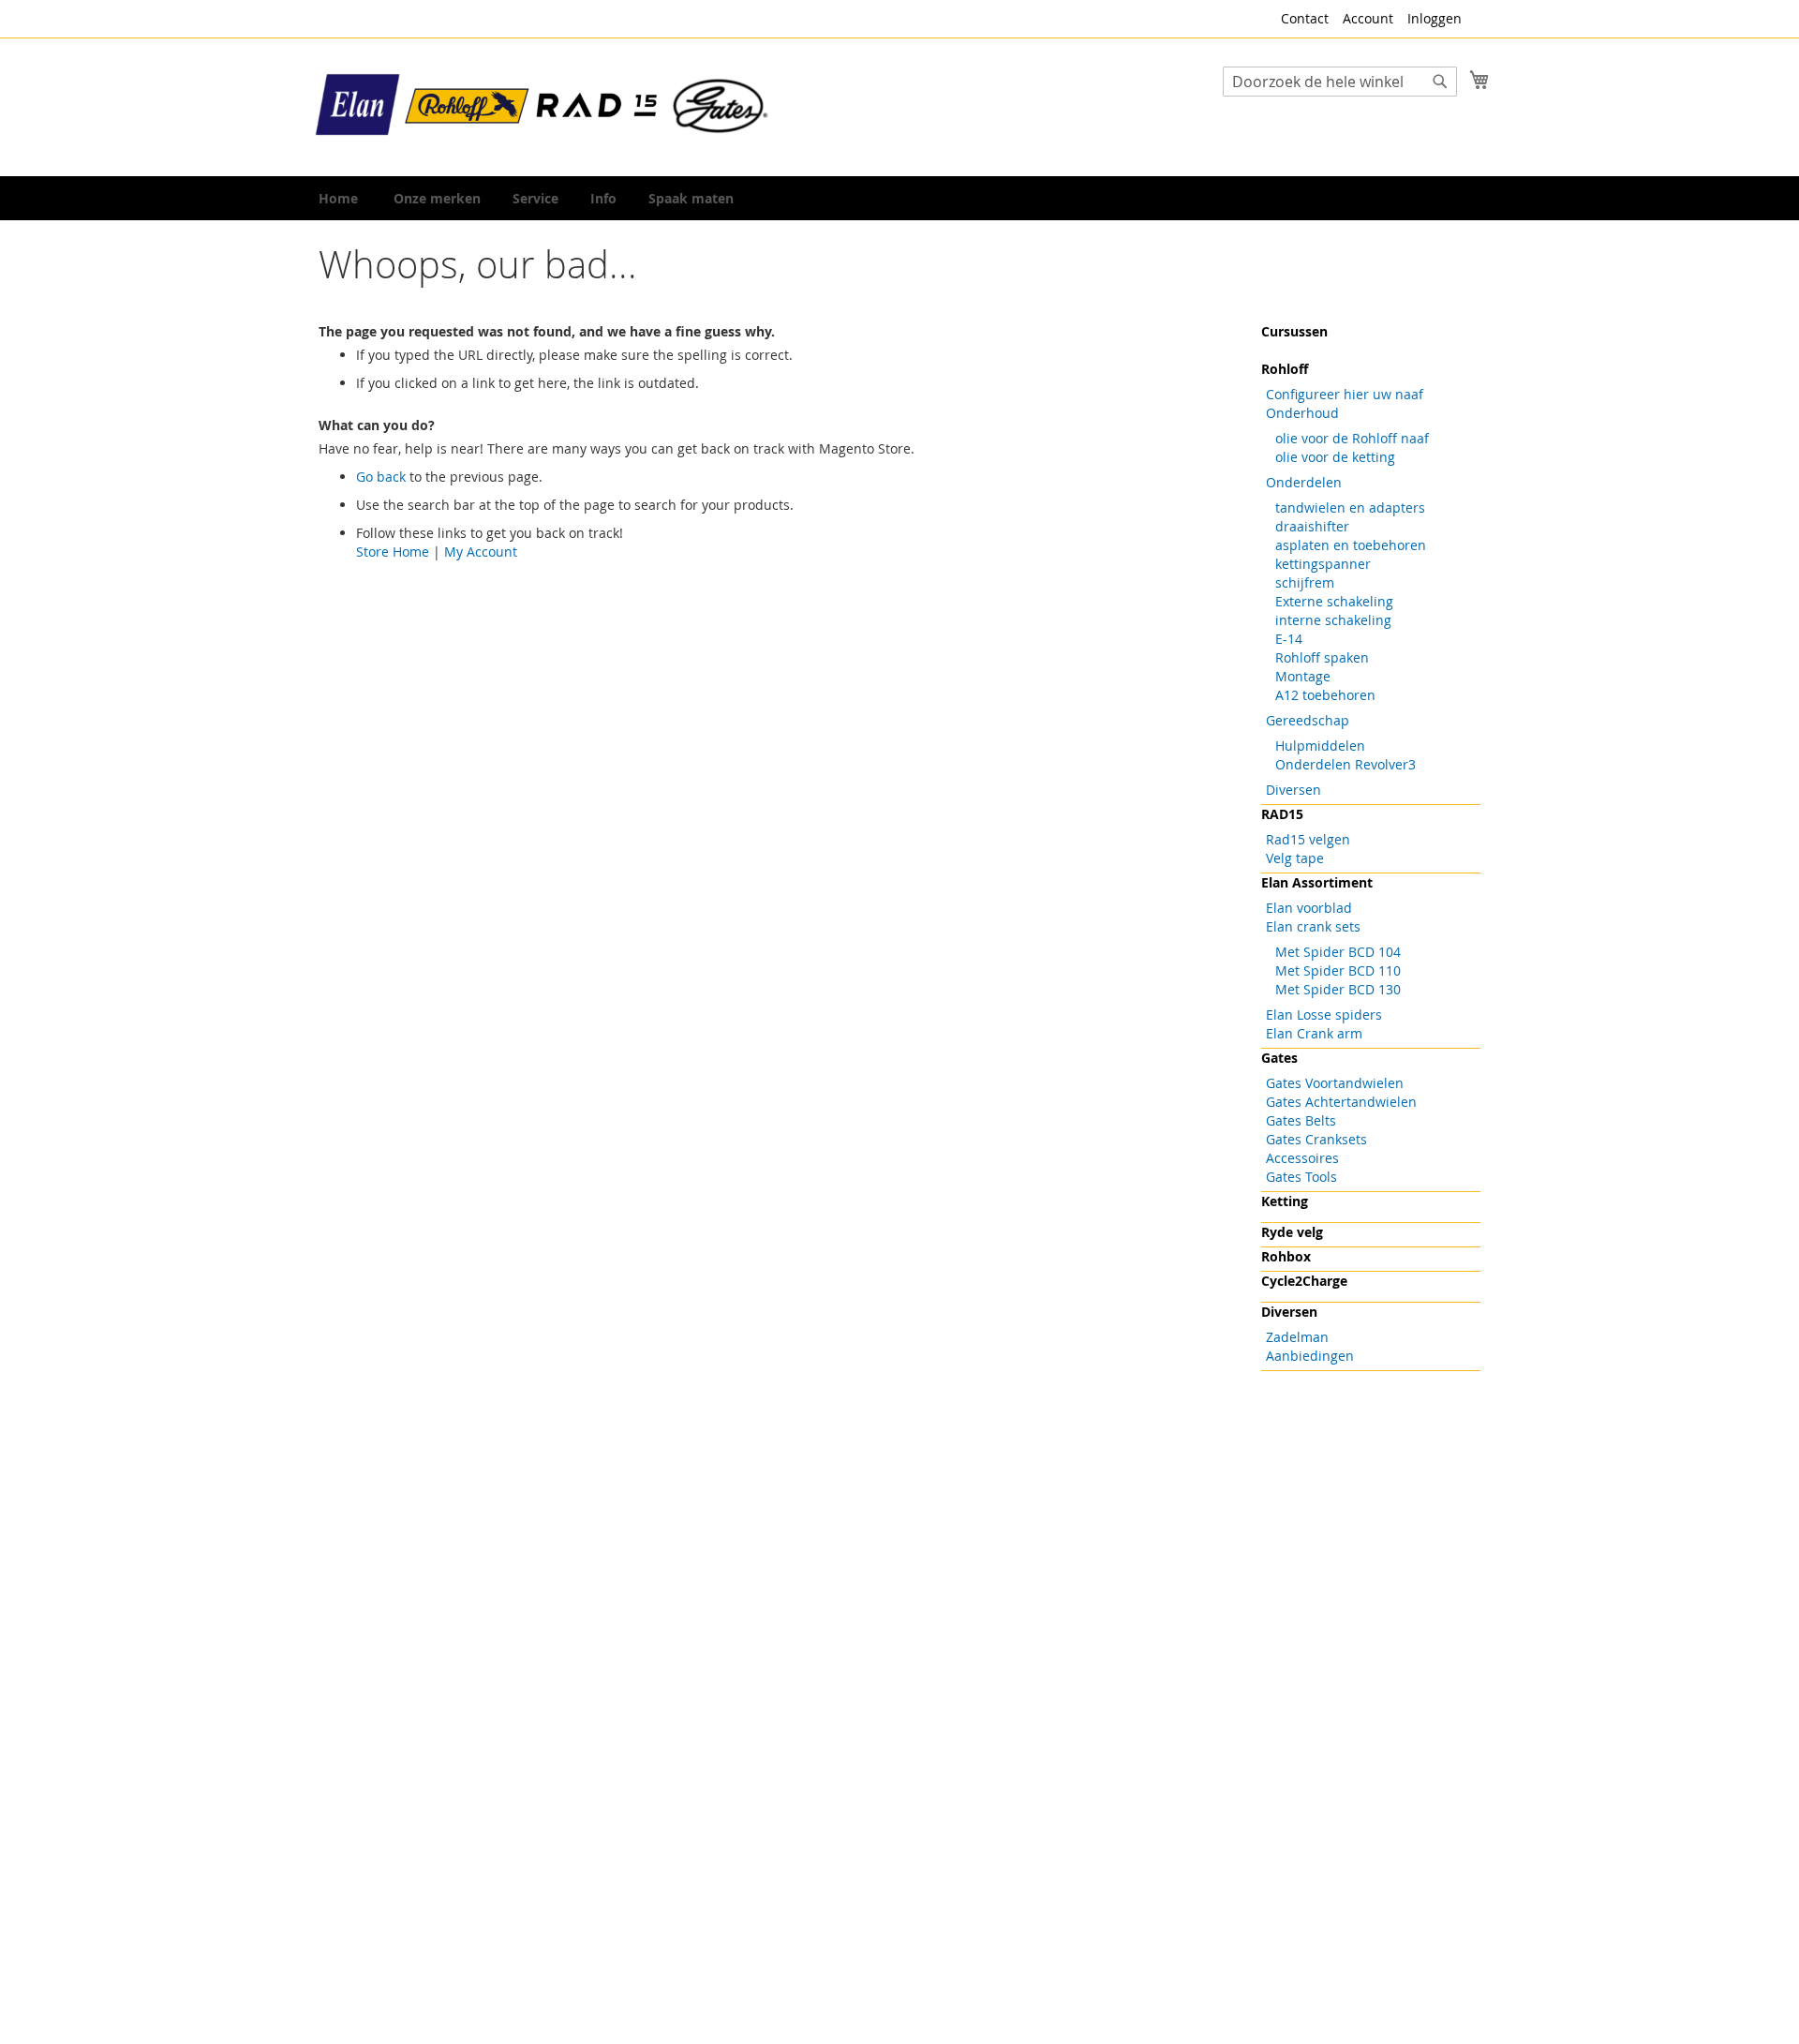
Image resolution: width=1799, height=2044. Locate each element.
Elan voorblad (1309, 908)
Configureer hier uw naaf (1345, 394)
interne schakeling (1333, 620)
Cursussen (1294, 331)
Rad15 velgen (1308, 839)
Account (1368, 18)
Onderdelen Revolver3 (1346, 764)
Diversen (1293, 790)
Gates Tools (1301, 1177)
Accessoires (1302, 1158)
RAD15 (1282, 814)
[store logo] (543, 106)
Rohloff (1285, 369)
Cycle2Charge (1304, 1281)
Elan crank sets (1313, 926)
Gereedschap (1308, 720)
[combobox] (1340, 82)
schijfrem (1305, 582)
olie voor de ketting (1335, 457)
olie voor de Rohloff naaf (1352, 438)
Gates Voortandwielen (1335, 1083)
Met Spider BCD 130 (1338, 989)
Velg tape (1295, 858)
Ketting (1285, 1201)
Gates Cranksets (1316, 1139)
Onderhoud (1302, 413)
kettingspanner (1323, 564)
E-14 (1289, 639)
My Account (481, 552)
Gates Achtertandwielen (1341, 1102)
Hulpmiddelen (1320, 746)
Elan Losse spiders (1324, 1015)
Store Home (393, 552)
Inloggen (1435, 18)
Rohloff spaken (1322, 657)
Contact (1305, 18)
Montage (1303, 676)
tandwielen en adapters (1350, 507)
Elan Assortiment (1317, 882)
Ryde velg (1292, 1232)
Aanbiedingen (1310, 1356)
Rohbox (1286, 1256)
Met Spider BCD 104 (1338, 952)
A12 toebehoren (1325, 695)
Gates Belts (1301, 1120)
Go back (381, 477)
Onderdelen (1304, 482)
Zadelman (1297, 1337)
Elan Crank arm (1314, 1033)
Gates (1279, 1058)
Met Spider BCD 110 (1338, 970)
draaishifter (1312, 526)
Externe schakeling (1334, 601)
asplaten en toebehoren (1351, 545)
